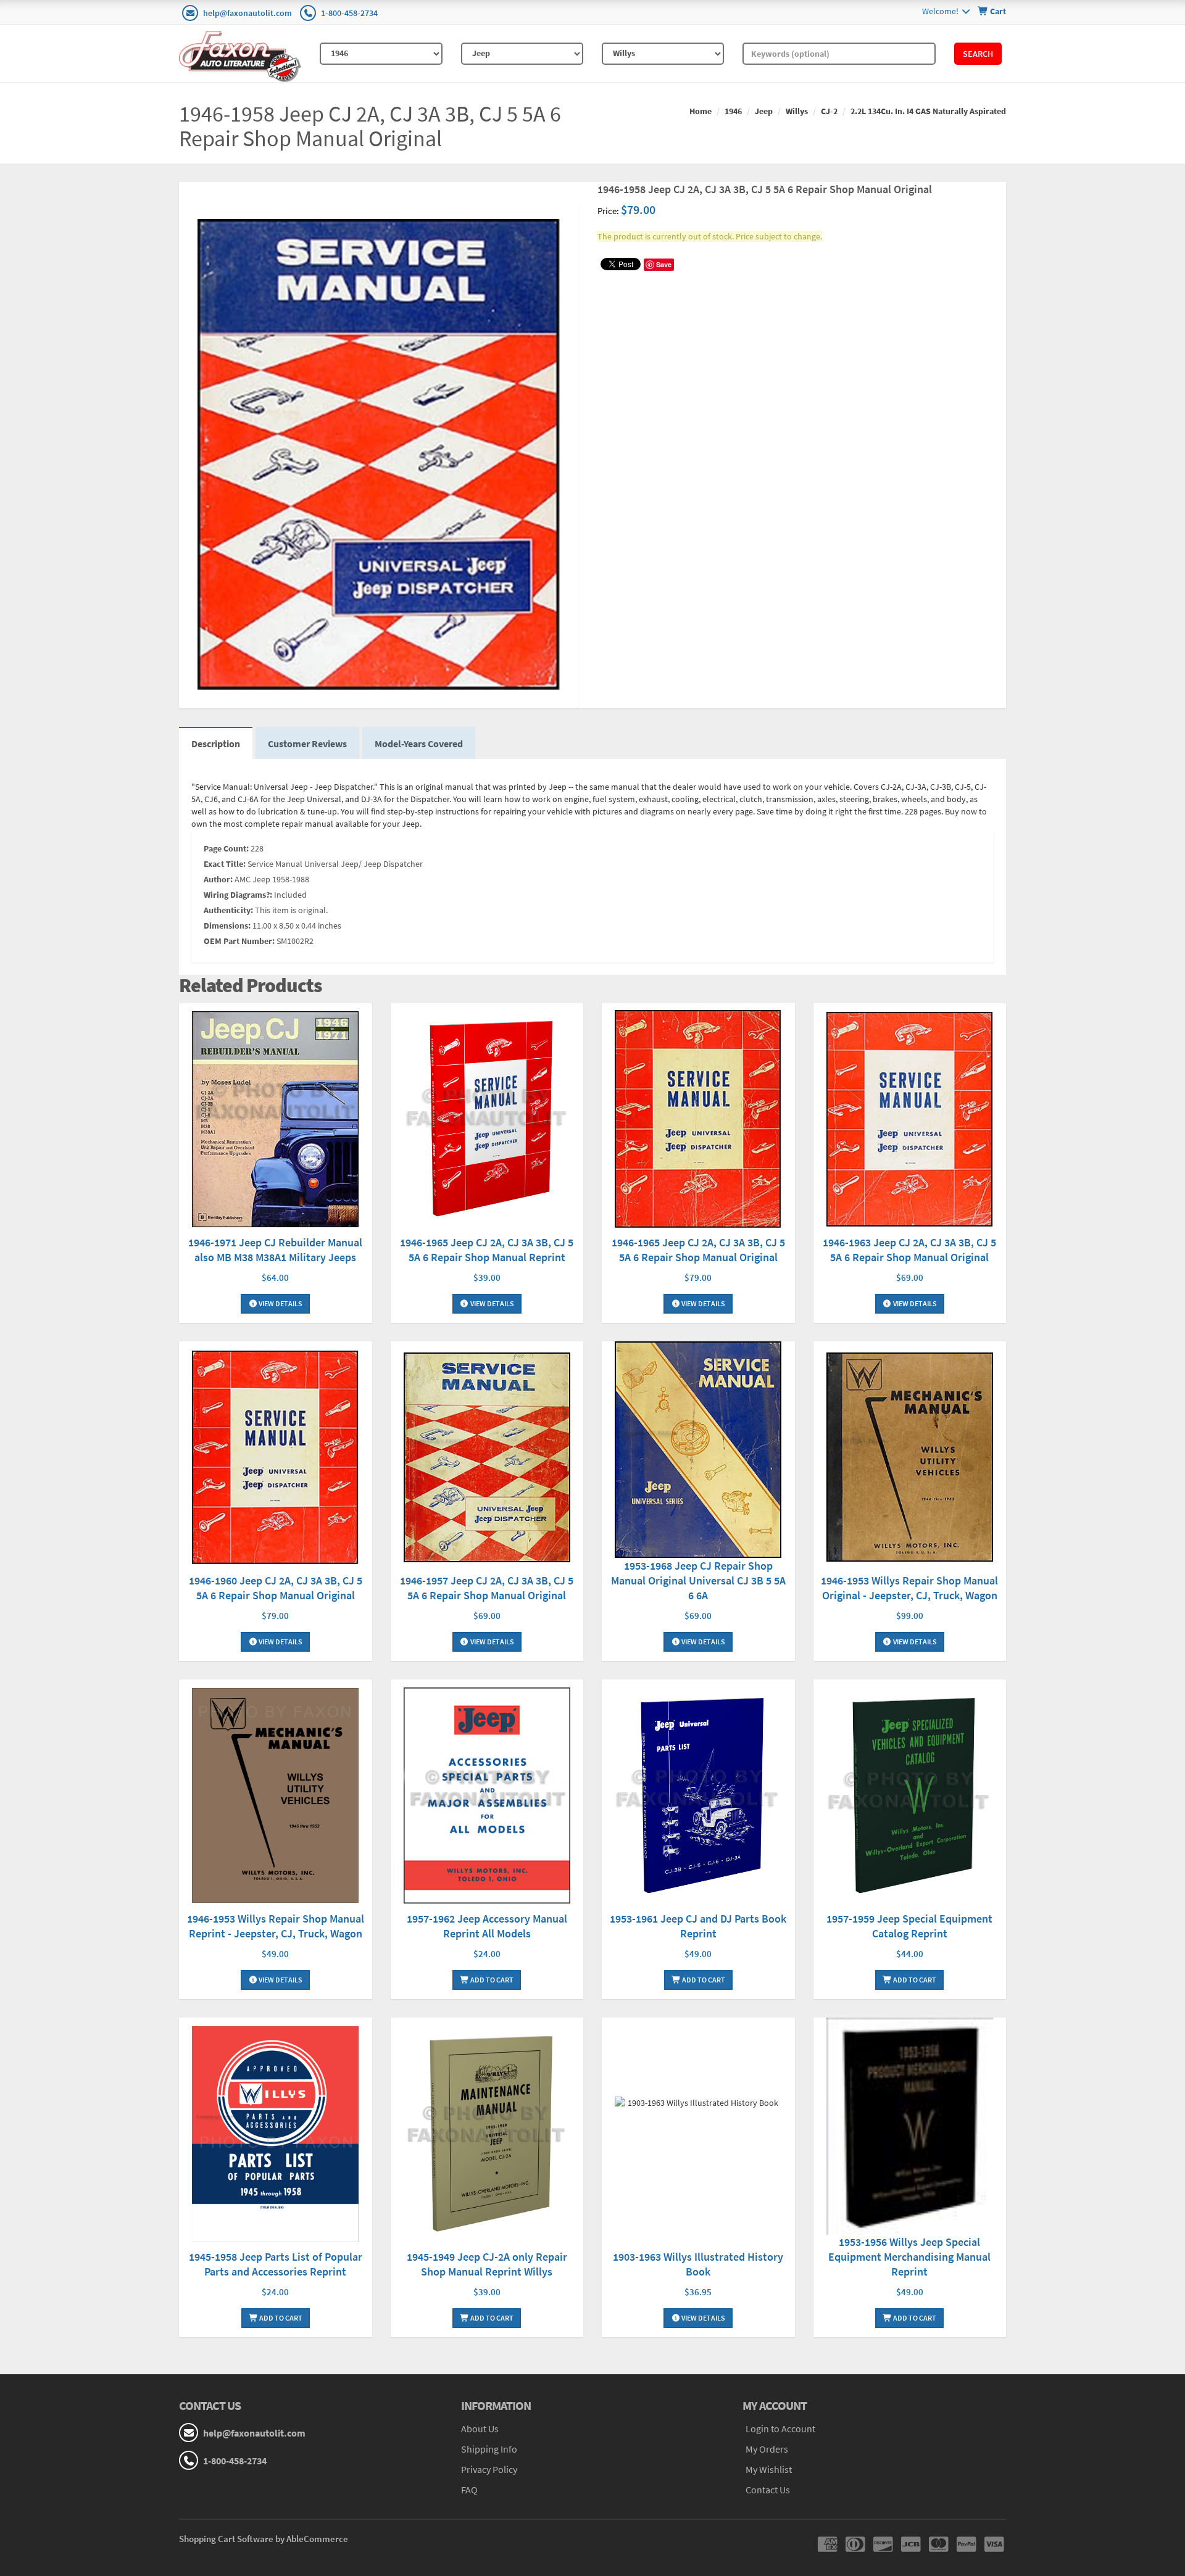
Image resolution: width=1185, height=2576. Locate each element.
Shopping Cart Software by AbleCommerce (264, 2539)
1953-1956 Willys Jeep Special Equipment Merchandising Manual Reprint (909, 2257)
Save (664, 264)
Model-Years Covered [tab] (419, 743)
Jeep (764, 111)
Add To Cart (491, 1980)
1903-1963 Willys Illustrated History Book (698, 2264)
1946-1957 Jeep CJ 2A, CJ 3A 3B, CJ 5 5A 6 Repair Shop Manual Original (487, 1588)
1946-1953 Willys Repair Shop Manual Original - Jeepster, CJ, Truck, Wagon (909, 1588)
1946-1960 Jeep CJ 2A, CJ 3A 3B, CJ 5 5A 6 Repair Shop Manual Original (276, 1588)
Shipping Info (489, 2449)
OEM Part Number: (239, 941)
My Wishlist (769, 2469)
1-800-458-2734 (349, 13)
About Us (480, 2429)
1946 (733, 111)
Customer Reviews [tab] (307, 743)
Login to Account (780, 2429)
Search (978, 54)
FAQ (469, 2490)
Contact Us (768, 2490)
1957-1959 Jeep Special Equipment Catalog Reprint (909, 1926)
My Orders (767, 2449)
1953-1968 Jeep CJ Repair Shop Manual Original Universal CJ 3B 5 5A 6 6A (698, 1580)
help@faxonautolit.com (247, 13)
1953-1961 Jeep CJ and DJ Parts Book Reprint (698, 1926)
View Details (280, 1303)
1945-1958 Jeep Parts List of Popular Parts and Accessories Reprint (276, 2264)
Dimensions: (227, 926)
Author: (218, 879)
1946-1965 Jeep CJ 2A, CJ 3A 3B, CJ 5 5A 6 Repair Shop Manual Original (698, 1250)
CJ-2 (829, 111)
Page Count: (226, 848)
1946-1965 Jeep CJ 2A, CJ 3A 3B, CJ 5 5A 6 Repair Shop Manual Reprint (487, 1250)
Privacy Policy (489, 2469)
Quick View (275, 1121)
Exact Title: (225, 864)
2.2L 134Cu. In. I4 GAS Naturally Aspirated (928, 111)
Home (701, 111)
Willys (797, 111)
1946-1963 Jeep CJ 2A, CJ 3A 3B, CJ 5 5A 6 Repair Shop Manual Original (909, 1250)
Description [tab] (216, 743)
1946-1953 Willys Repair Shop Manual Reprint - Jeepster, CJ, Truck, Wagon (276, 1926)
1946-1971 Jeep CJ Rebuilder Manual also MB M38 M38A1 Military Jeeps (275, 1250)
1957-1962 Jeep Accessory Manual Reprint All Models (487, 1926)
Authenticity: (228, 910)
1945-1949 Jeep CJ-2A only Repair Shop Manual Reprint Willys (487, 2264)
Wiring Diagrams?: (238, 895)
